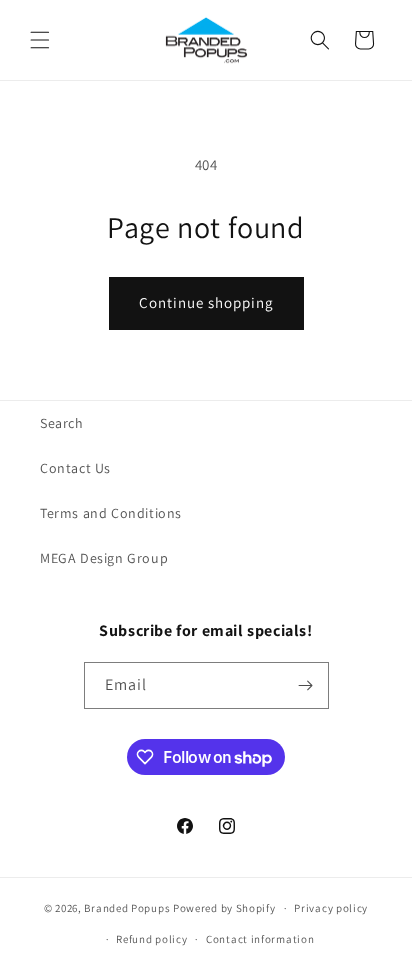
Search (62, 423)
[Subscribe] (306, 685)
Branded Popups (127, 908)
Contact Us (75, 468)
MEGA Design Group (104, 558)
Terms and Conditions (111, 513)
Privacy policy (331, 908)
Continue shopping (206, 302)
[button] (40, 40)
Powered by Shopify (224, 908)
